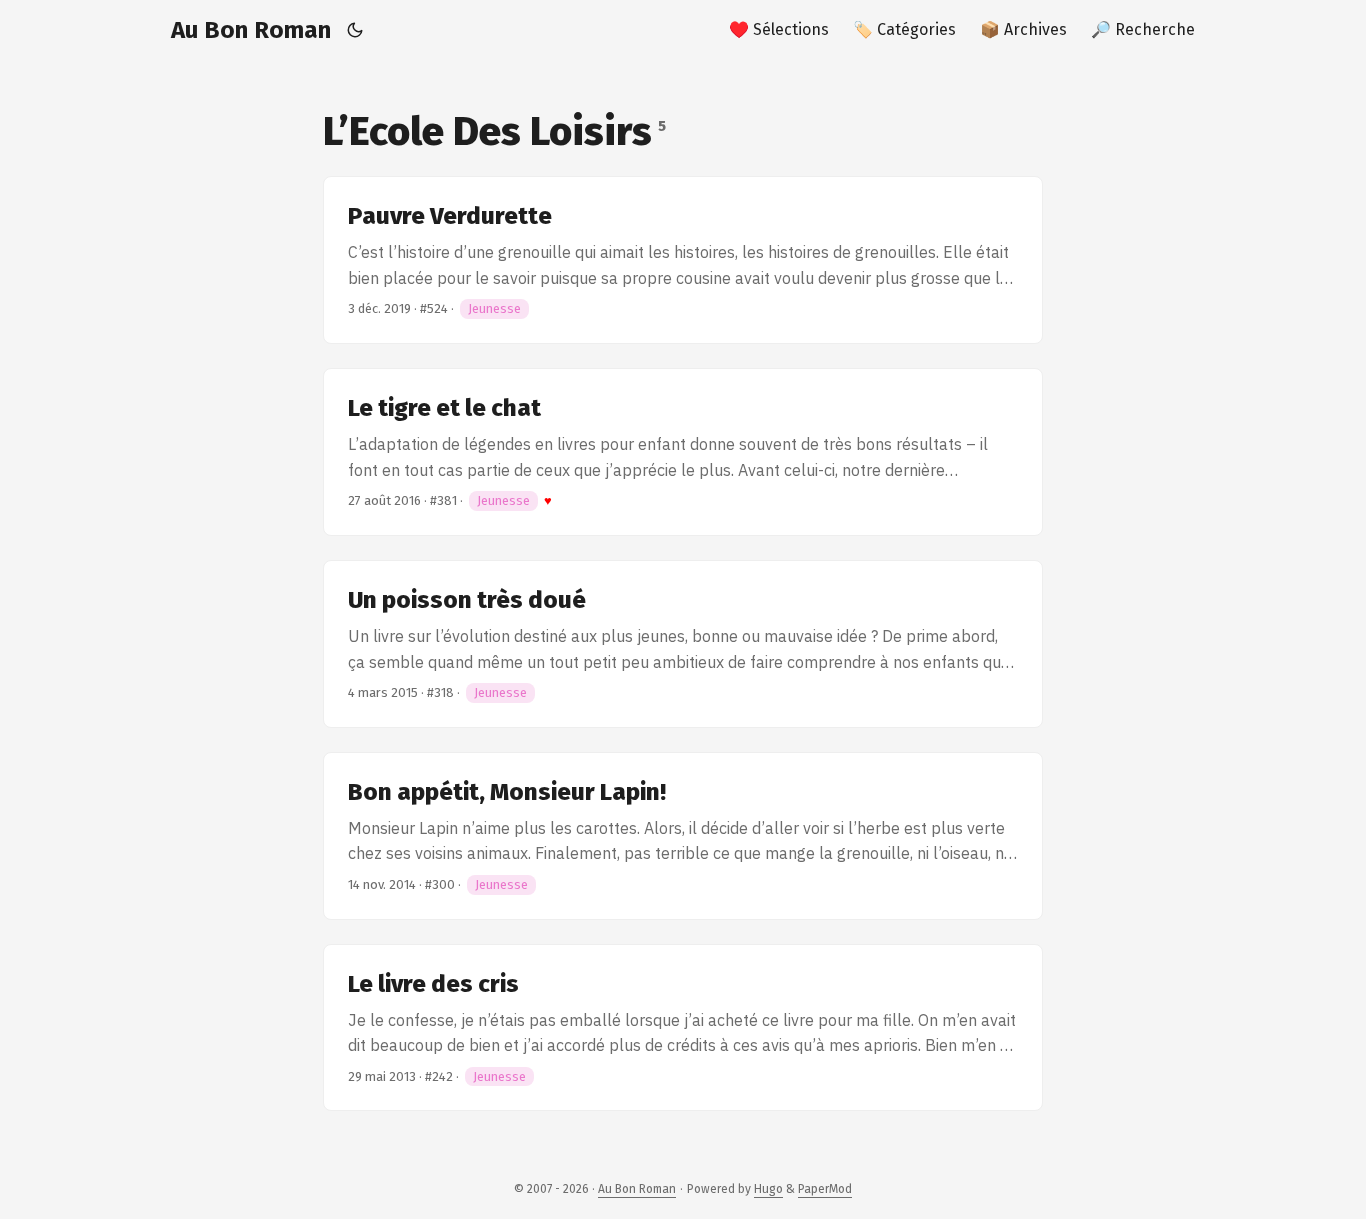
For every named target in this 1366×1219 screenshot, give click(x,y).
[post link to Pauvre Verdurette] (683, 260)
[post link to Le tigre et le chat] (683, 452)
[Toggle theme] (355, 30)
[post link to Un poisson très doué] (683, 644)
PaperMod (825, 1189)
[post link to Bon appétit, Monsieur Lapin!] (683, 836)
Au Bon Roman (251, 30)
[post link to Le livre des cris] (683, 1028)
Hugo (768, 1189)
